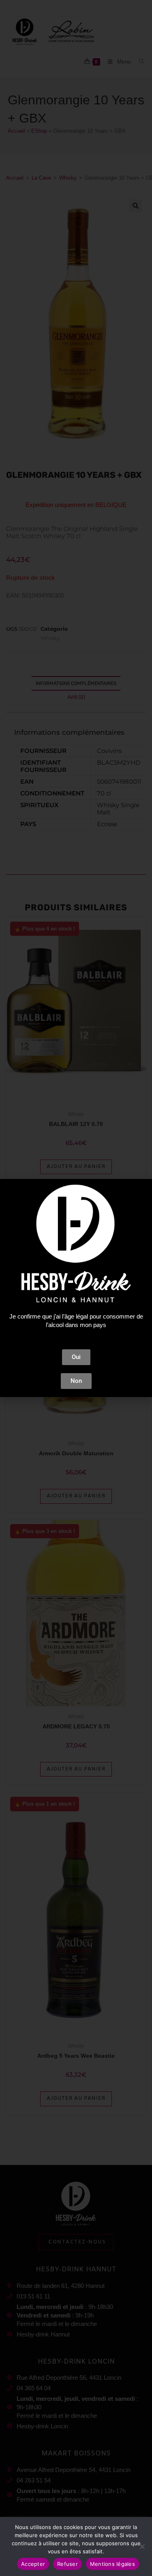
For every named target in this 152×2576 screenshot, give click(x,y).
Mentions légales (112, 2564)
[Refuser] (142, 2546)
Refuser (67, 2564)
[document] (76, 1288)
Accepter (33, 2564)
